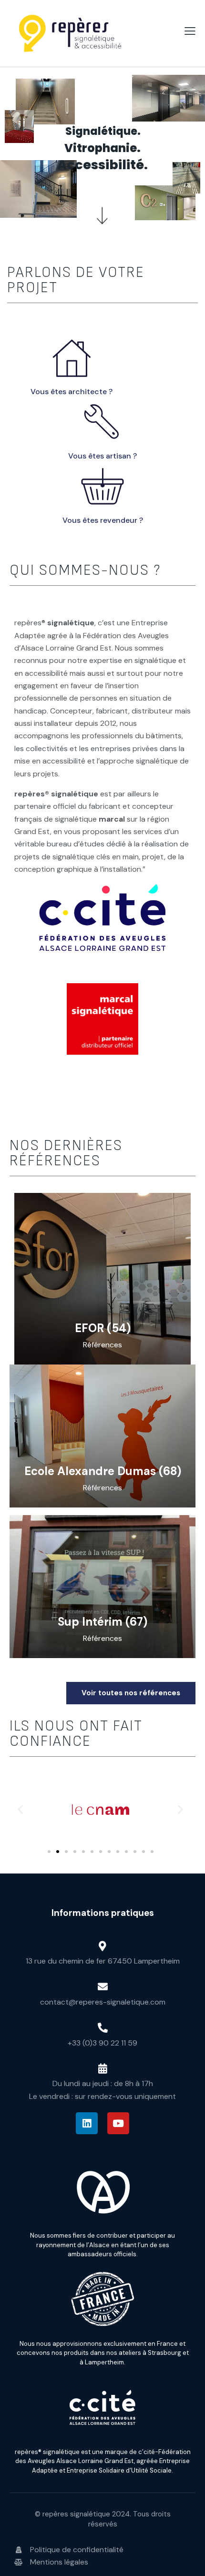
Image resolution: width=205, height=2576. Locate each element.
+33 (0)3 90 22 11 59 (102, 2043)
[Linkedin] (87, 2123)
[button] (20, 1809)
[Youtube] (118, 2123)
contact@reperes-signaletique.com (103, 2002)
